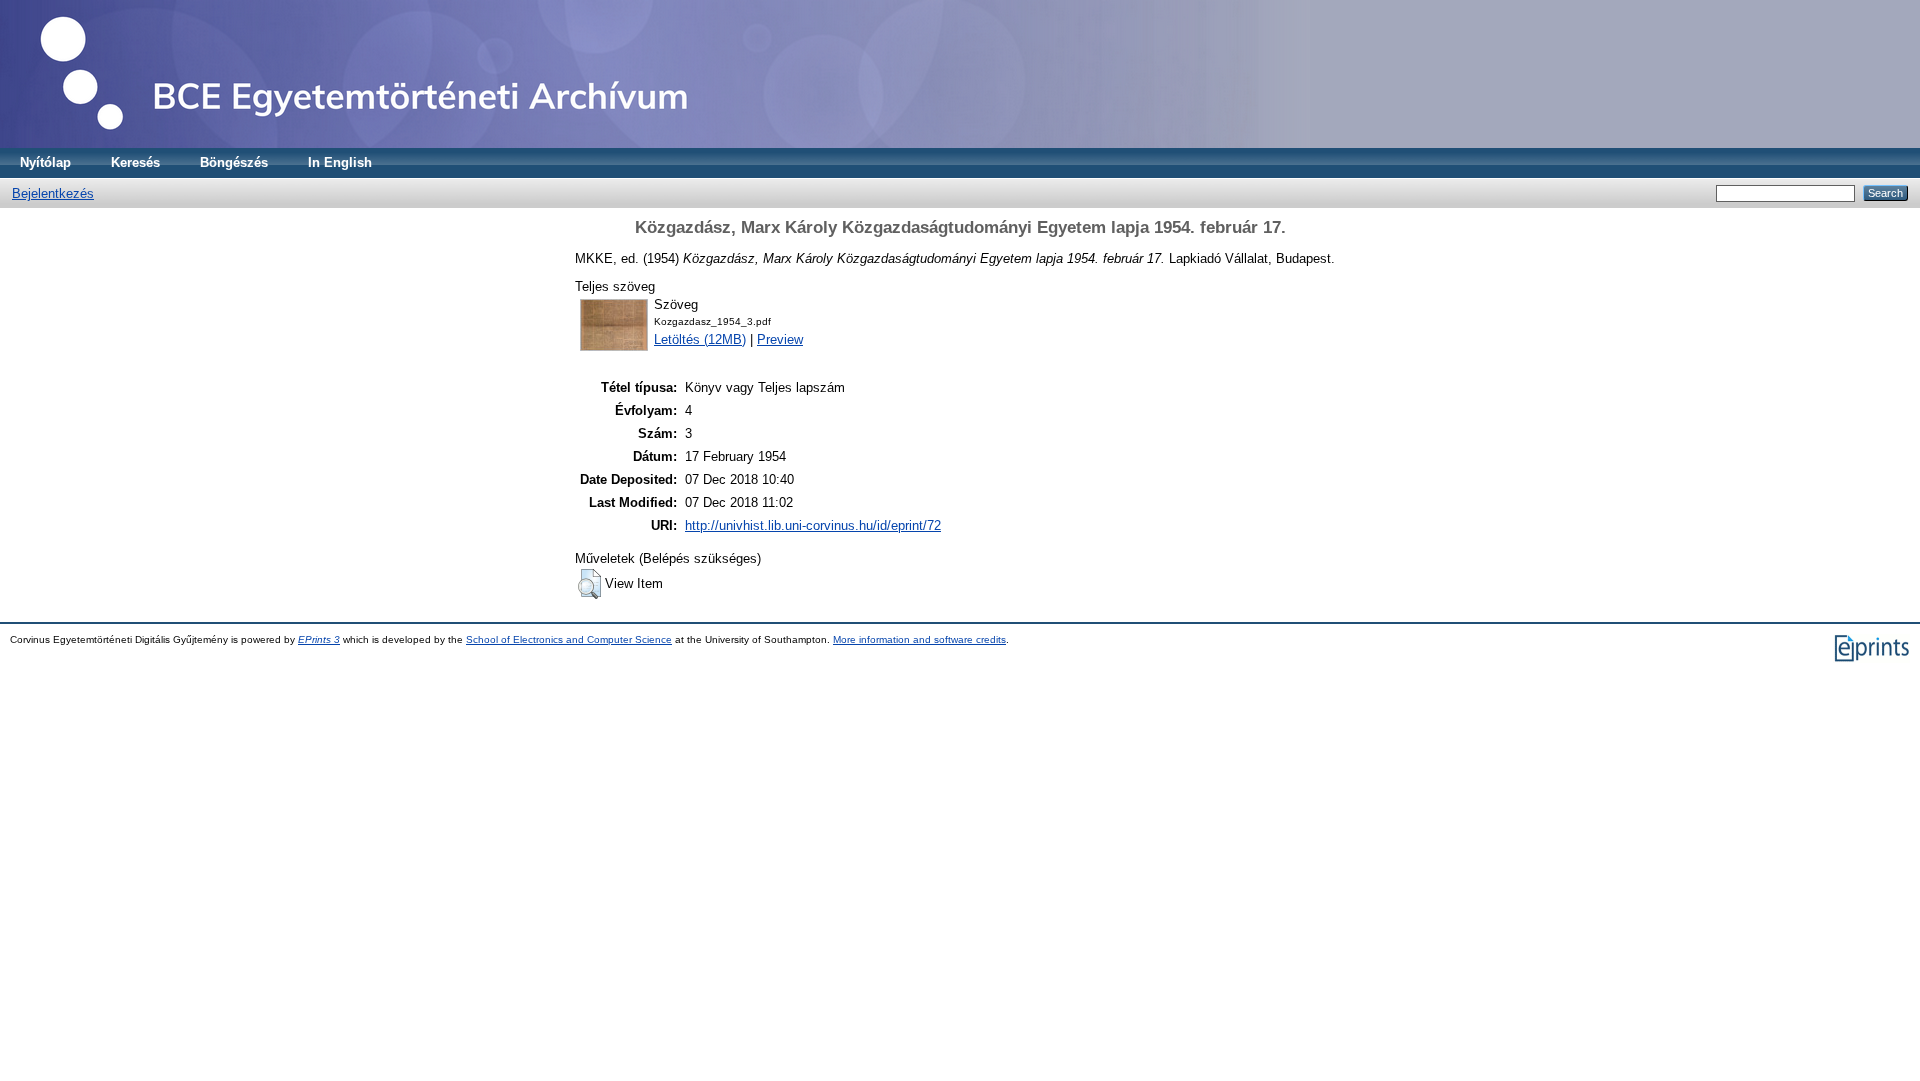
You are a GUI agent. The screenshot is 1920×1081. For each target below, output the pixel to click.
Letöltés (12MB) (700, 339)
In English (340, 162)
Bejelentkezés (53, 193)
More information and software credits (919, 639)
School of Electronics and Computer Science (569, 639)
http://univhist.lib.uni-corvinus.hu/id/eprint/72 (813, 525)
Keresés (135, 162)
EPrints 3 (319, 639)
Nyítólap (45, 162)
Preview (780, 339)
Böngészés (234, 162)
